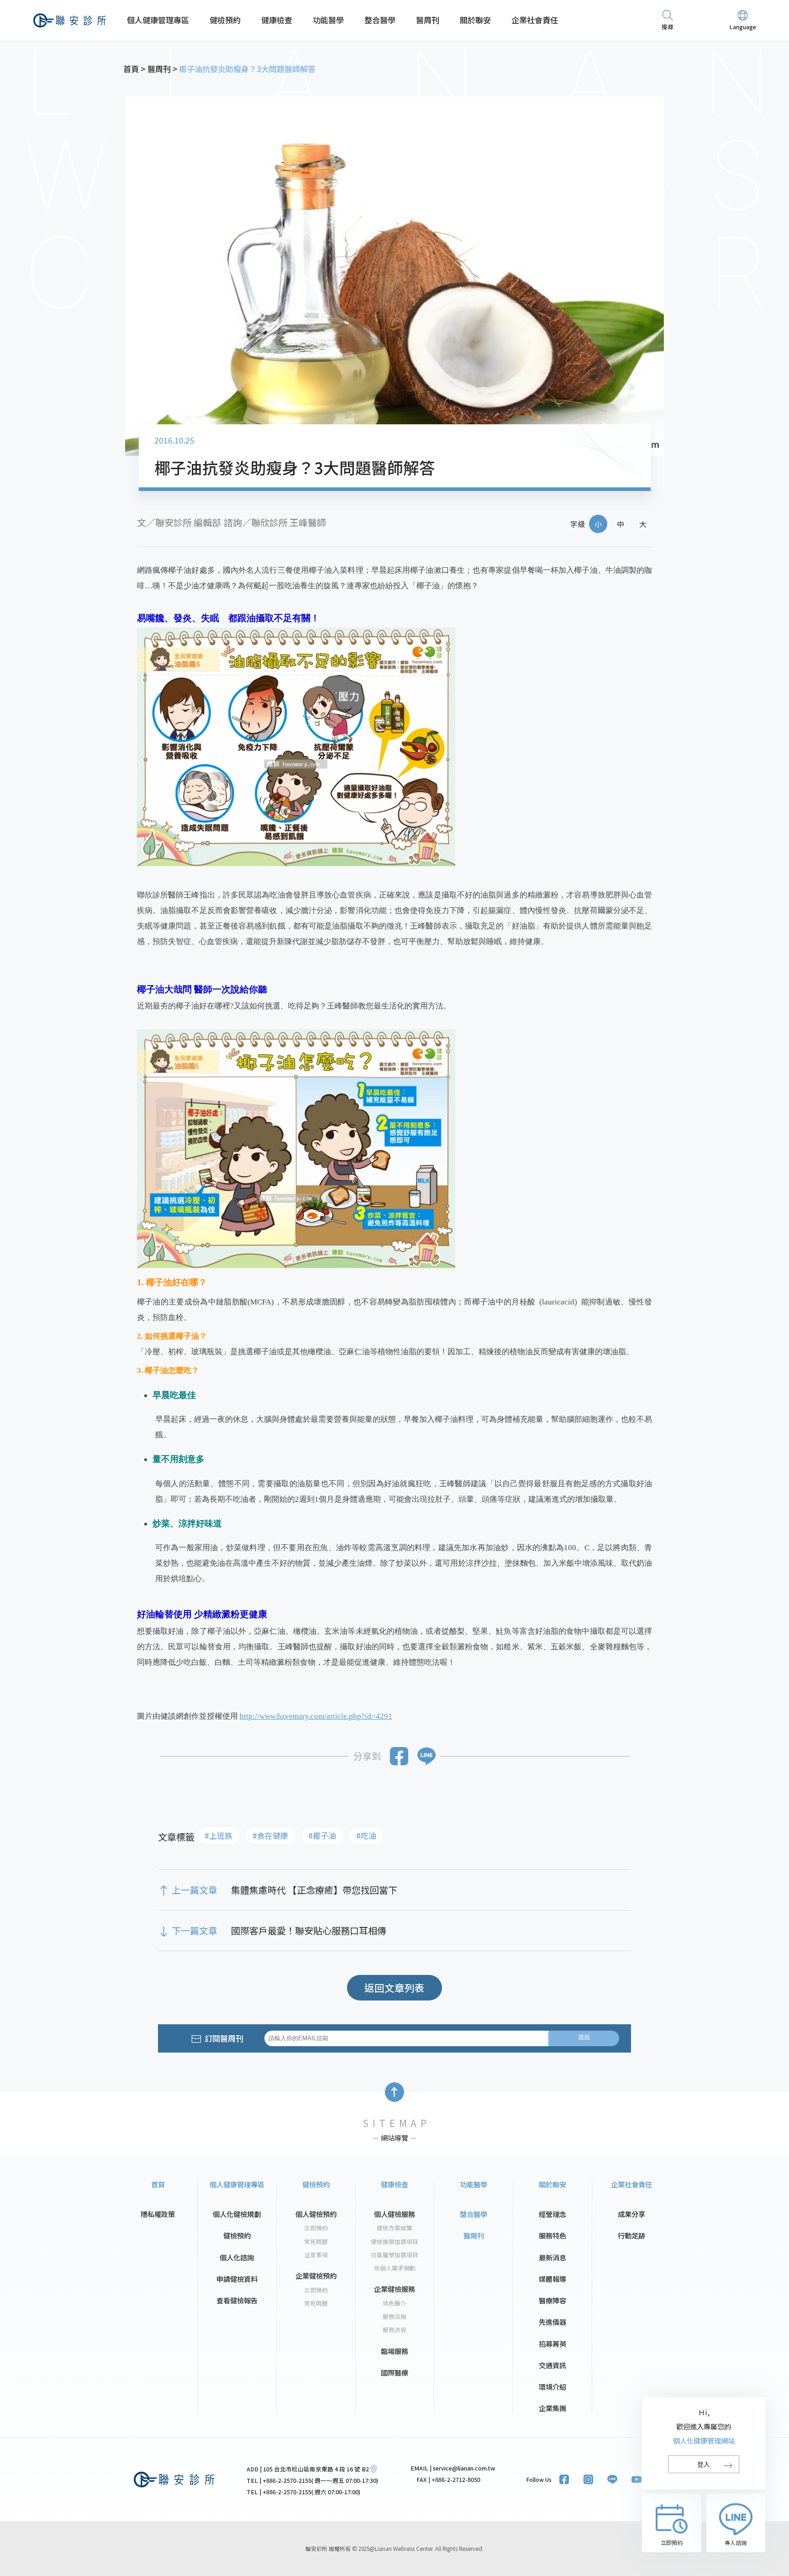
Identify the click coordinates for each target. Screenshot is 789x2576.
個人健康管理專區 (158, 20)
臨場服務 (394, 2351)
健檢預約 (225, 20)
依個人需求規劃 (395, 2268)
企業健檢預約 (316, 2275)
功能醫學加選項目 (394, 2255)
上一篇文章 (195, 1890)
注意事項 (316, 2255)
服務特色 (552, 2235)
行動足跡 (631, 2235)
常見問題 (316, 2242)
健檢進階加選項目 (394, 2242)
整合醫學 (380, 20)
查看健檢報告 (237, 2300)
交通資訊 (552, 2365)
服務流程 (394, 2330)
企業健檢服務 (394, 2289)
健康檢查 (277, 20)
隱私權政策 (158, 2214)
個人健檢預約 (316, 2214)
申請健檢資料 (237, 2279)
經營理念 (552, 2214)
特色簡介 (394, 2303)
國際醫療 (394, 2372)
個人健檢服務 (394, 2214)
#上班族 (218, 1835)
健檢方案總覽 (394, 2228)
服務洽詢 (394, 2317)
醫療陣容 (552, 2300)
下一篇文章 (195, 1931)
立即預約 (316, 2228)
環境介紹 (552, 2386)
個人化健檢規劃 (237, 2214)
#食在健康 (270, 1835)
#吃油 (366, 1835)
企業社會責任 (535, 20)
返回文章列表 (394, 1987)
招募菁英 (552, 2344)
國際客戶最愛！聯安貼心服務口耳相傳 (309, 1931)
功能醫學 (328, 20)
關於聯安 (475, 20)
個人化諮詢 (237, 2257)
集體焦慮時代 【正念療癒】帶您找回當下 (314, 1890)
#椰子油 (322, 1835)
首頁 (158, 2184)
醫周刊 (428, 20)
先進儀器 (552, 2322)
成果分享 (631, 2214)
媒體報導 (552, 2279)
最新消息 (552, 2257)
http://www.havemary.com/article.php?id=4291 (316, 1716)
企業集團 (552, 2408)
